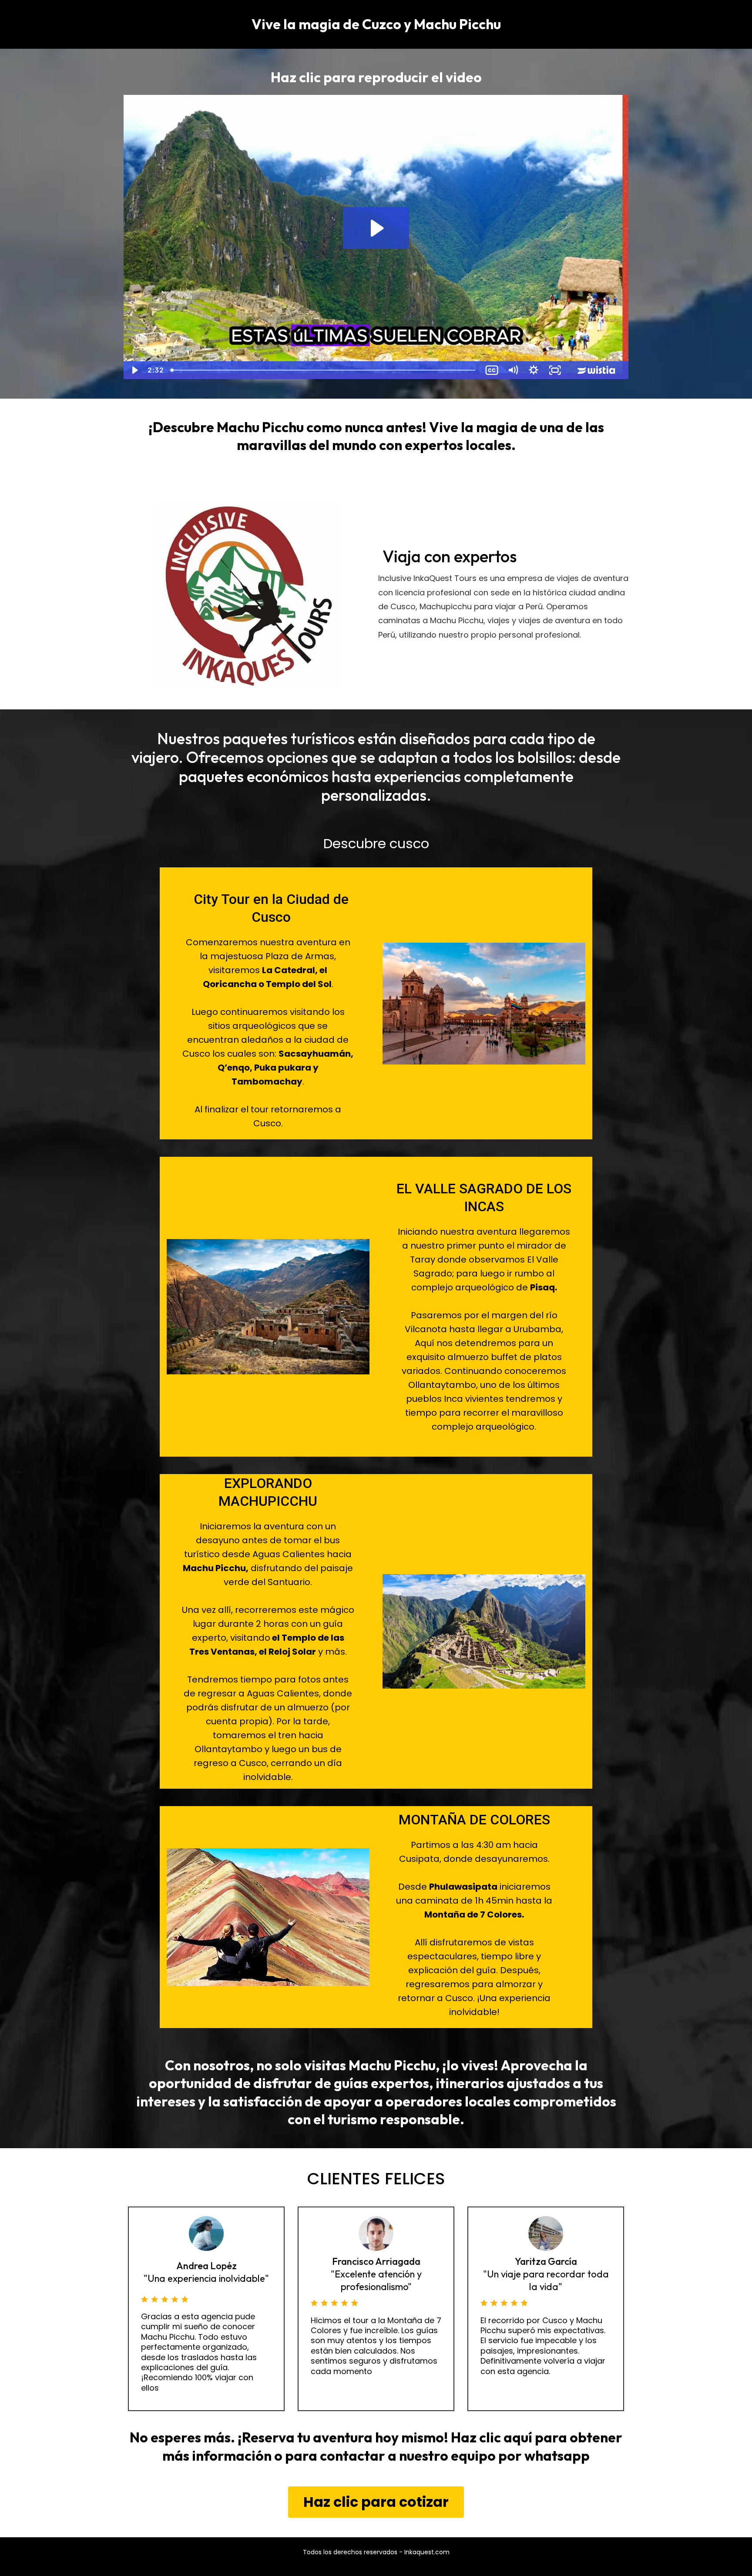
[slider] (324, 370)
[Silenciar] (513, 370)
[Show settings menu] (534, 370)
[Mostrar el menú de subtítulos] (492, 370)
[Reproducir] (134, 370)
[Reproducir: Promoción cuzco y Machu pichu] (376, 228)
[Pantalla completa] (555, 370)
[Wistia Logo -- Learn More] (597, 370)
